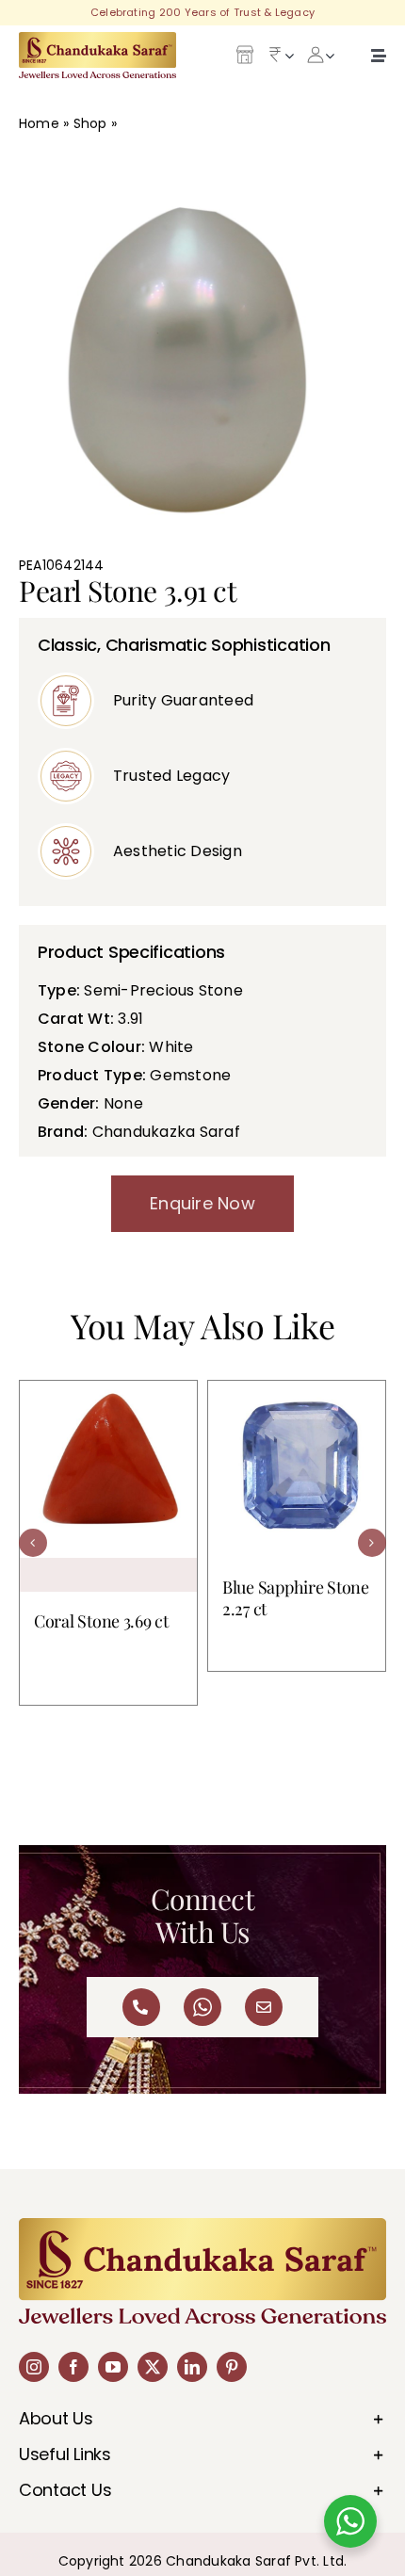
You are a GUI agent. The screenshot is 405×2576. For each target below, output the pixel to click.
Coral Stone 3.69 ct (101, 1621)
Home (39, 123)
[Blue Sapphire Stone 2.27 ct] (297, 1469)
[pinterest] (232, 2367)
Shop (90, 123)
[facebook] (73, 2367)
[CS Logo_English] (97, 39)
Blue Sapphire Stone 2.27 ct (296, 1598)
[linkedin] (192, 2367)
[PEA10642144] (202, 353)
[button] (33, 1543)
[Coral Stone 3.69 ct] (108, 1486)
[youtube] (113, 2367)
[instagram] (34, 2367)
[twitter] (153, 2367)
